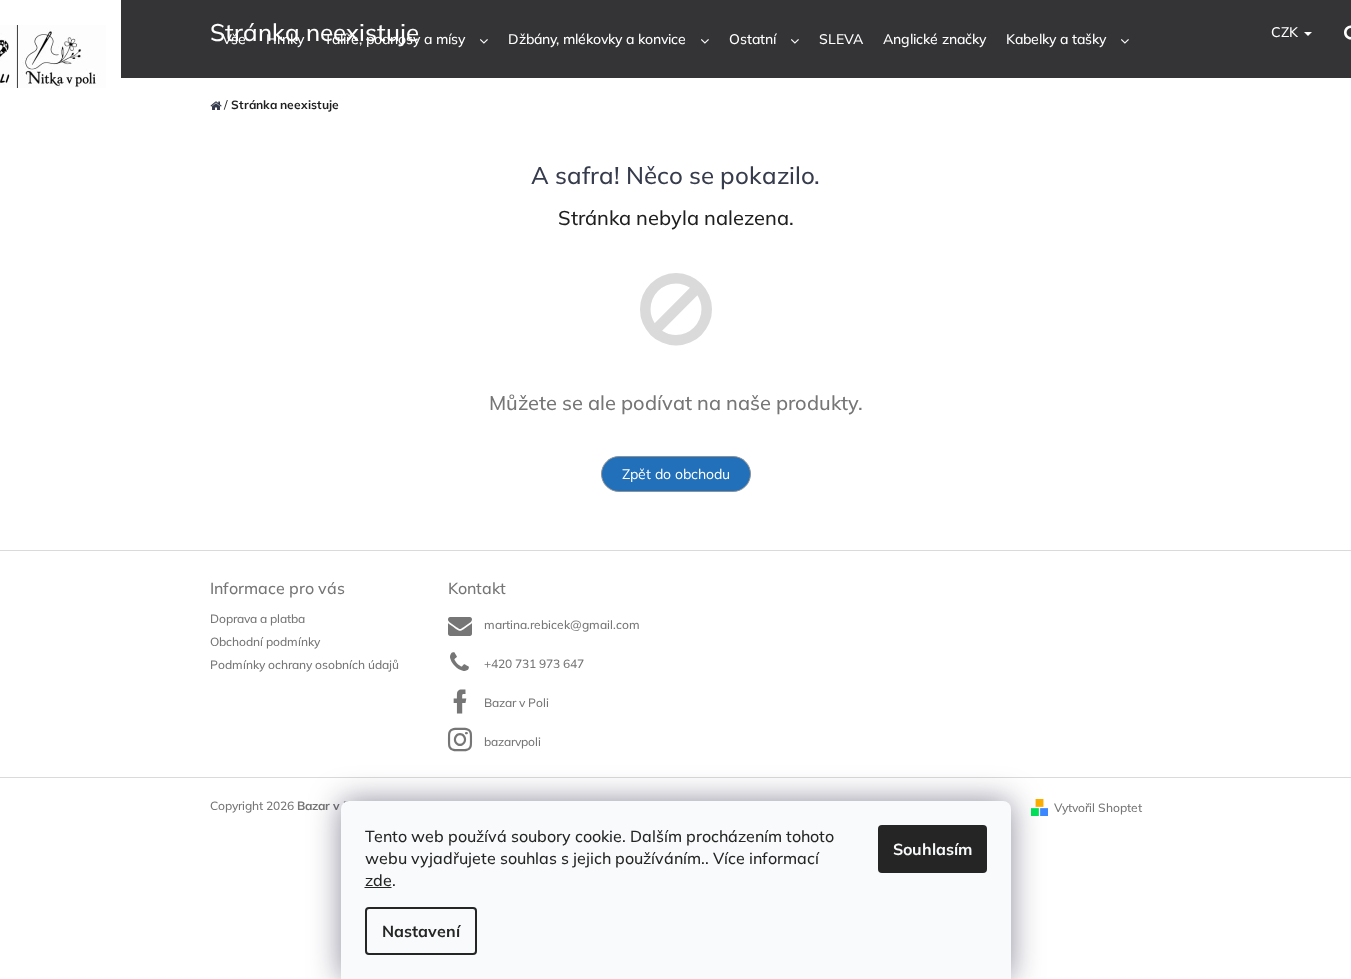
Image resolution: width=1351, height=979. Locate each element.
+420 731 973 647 (534, 663)
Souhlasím (932, 849)
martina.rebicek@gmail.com (562, 624)
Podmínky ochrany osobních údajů (304, 664)
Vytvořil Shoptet (1098, 807)
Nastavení (421, 931)
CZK (1286, 32)
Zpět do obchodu (676, 474)
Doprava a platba (257, 618)
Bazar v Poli (516, 702)
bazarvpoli (512, 741)
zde (378, 880)
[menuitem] (234, 39)
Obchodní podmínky (265, 641)
